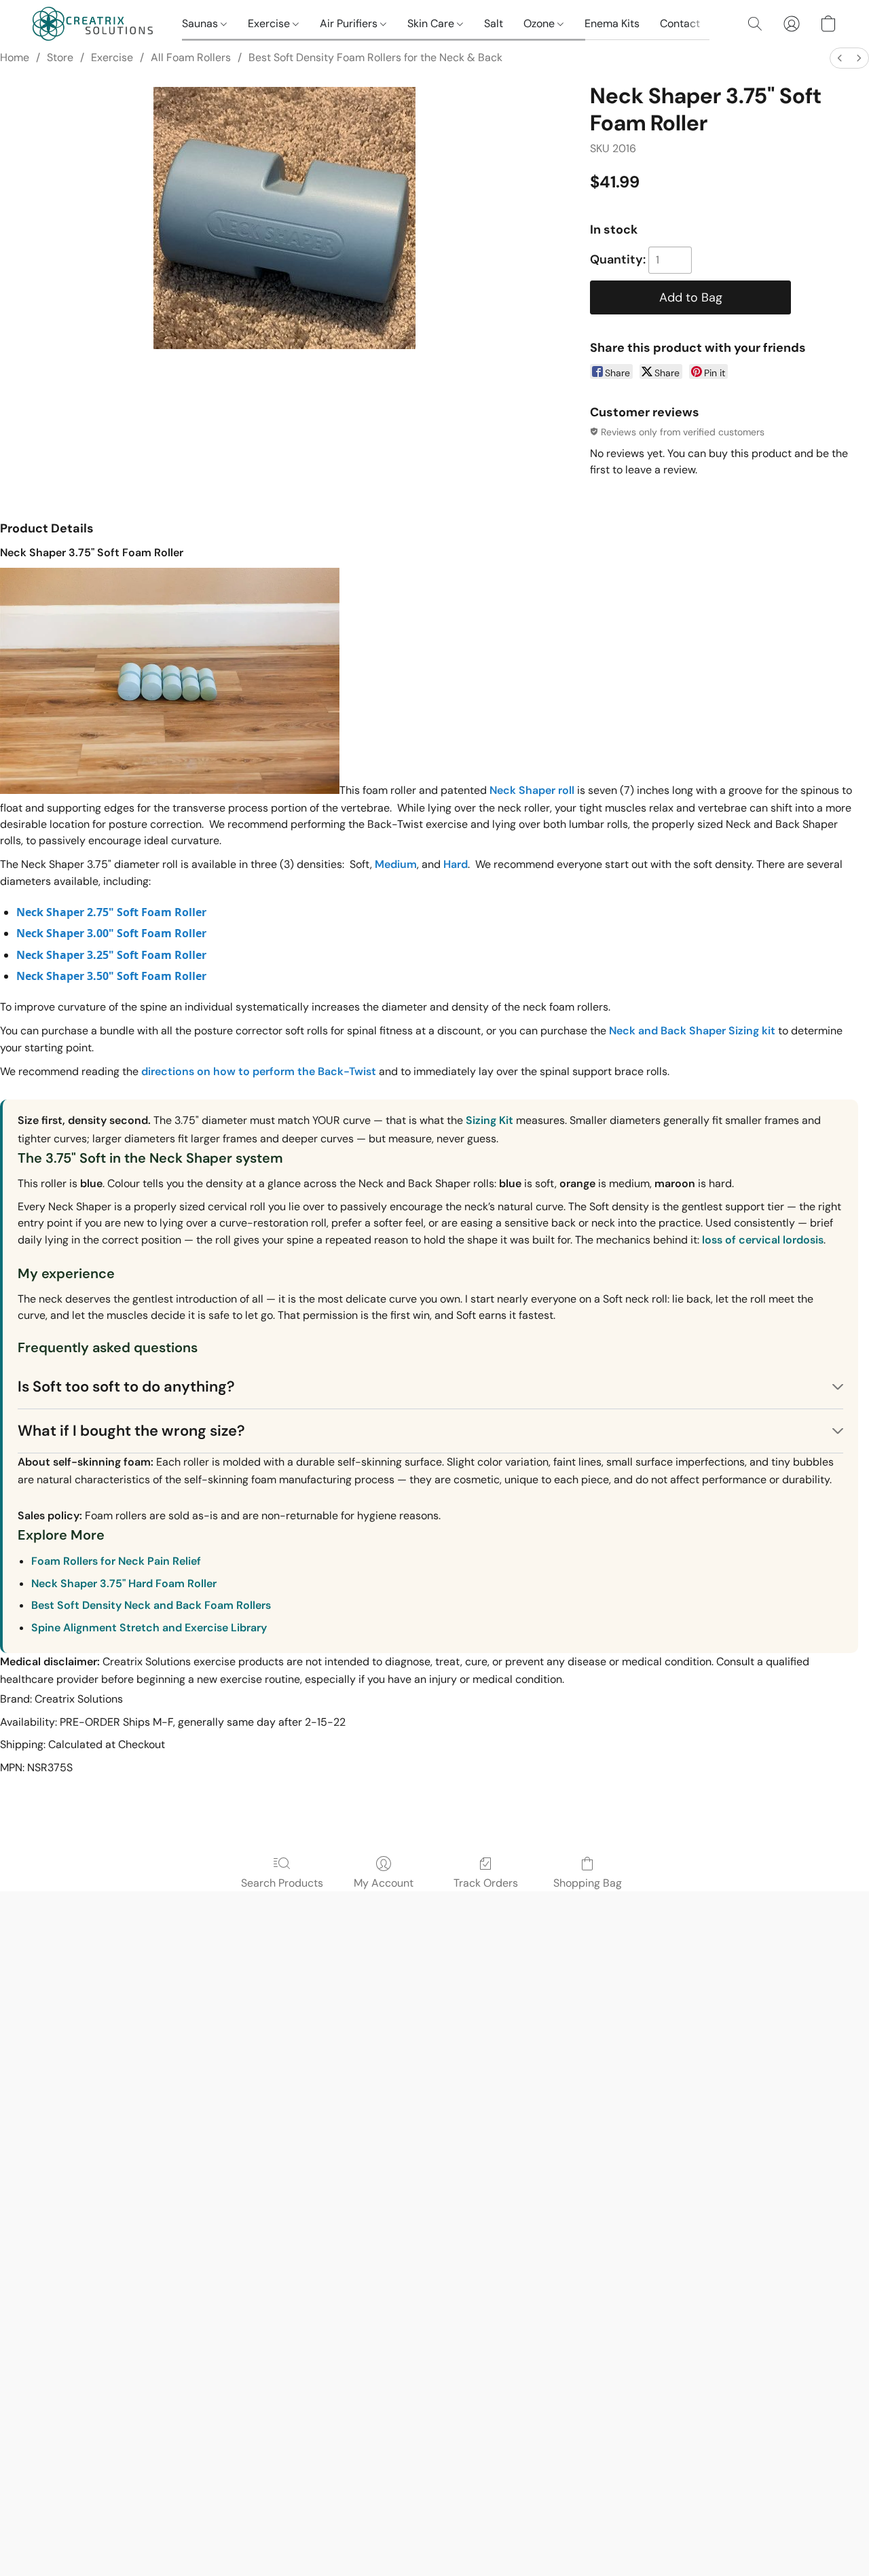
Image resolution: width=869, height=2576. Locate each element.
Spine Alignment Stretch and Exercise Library (149, 1628)
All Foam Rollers (191, 57)
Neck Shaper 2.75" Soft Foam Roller (111, 912)
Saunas (201, 23)
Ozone (540, 23)
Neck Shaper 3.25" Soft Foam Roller (111, 955)
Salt (494, 23)
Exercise (270, 23)
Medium (396, 864)
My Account (384, 1883)
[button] (94, 24)
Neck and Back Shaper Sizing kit (694, 1031)
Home (15, 57)
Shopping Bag (588, 1883)
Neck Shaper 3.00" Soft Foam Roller (111, 933)
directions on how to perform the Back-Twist (259, 1071)
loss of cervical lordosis (763, 1240)
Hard (456, 864)
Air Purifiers (350, 23)
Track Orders (486, 1883)
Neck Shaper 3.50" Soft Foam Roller (111, 976)
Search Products (282, 1883)
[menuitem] (840, 58)
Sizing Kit (489, 1120)
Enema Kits (612, 23)
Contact (680, 23)
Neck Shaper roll (532, 790)
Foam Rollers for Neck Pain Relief (116, 1561)
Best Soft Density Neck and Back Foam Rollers (151, 1605)
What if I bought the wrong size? (131, 1431)
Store (60, 57)
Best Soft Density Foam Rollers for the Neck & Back (375, 57)
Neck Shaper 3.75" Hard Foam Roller (124, 1583)
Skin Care (432, 23)
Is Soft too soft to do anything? (126, 1386)
